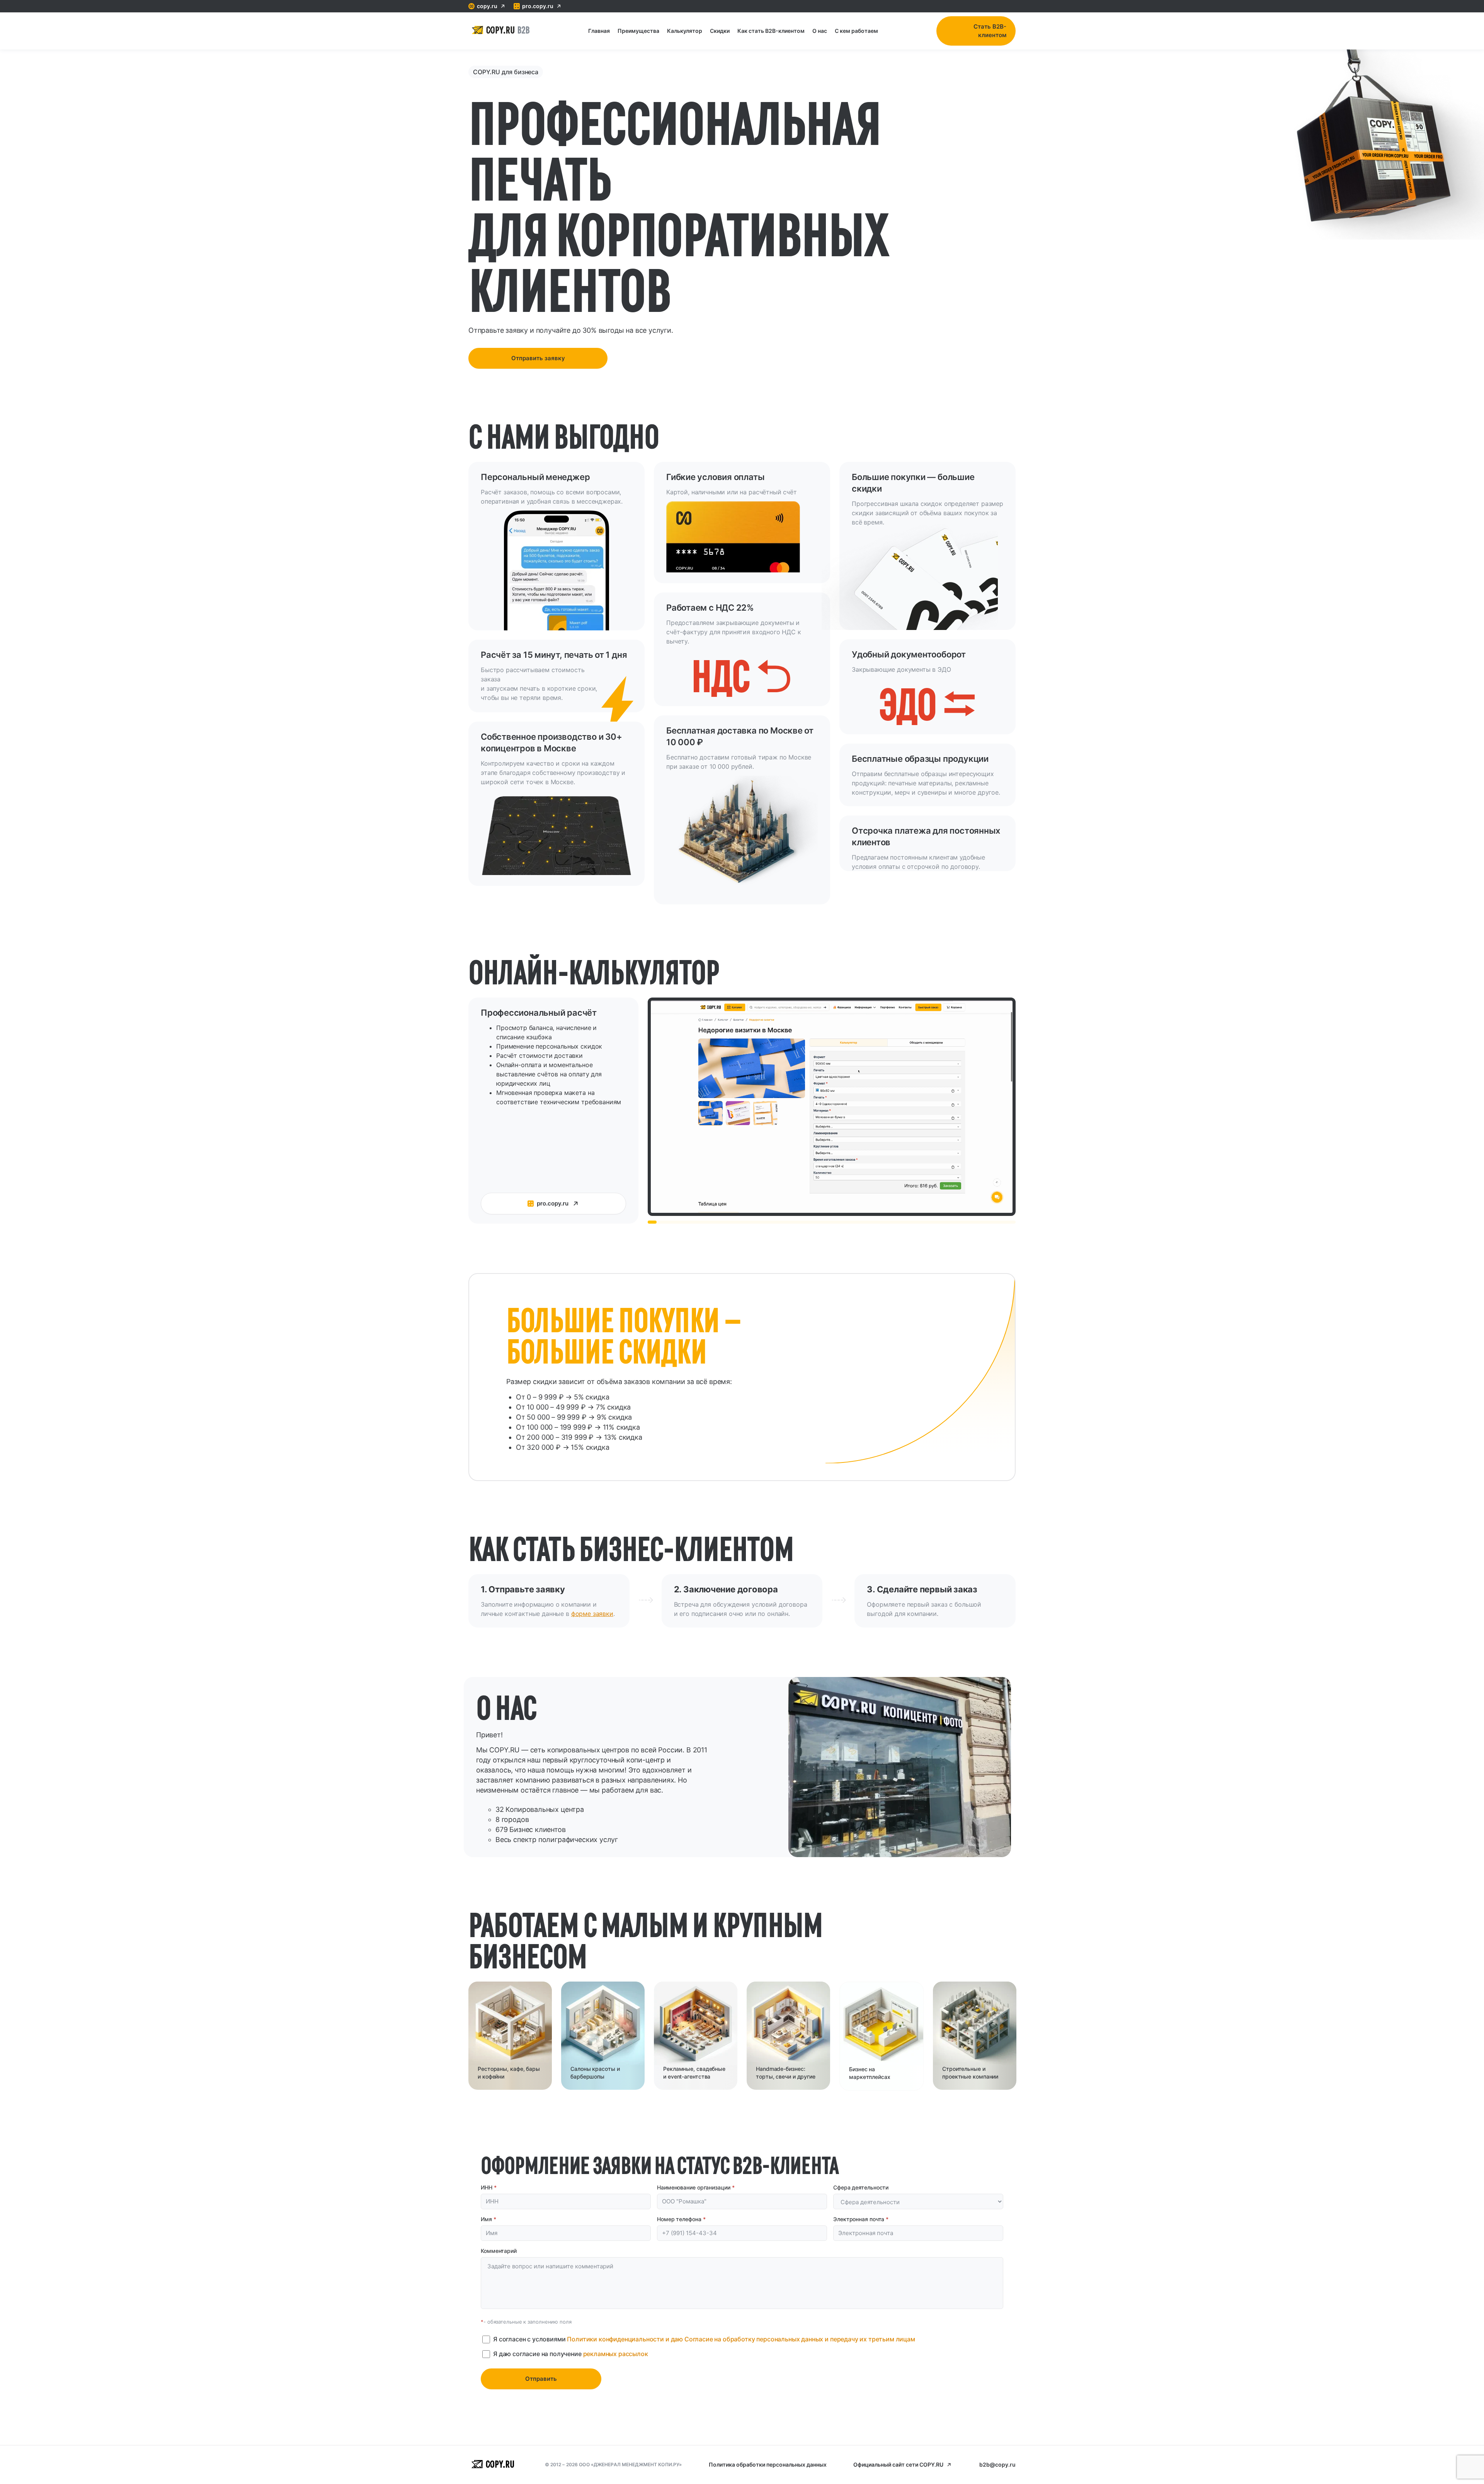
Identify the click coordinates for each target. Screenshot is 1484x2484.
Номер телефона (681, 2219)
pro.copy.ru (538, 6)
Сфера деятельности (861, 2187)
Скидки (720, 31)
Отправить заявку (538, 358)
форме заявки (592, 1614)
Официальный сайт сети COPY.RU (898, 2464)
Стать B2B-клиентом (990, 31)
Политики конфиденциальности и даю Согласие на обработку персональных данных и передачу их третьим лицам (741, 2339)
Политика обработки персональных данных (768, 2464)
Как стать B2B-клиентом (771, 31)
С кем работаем (856, 31)
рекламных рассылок (616, 2354)
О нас (820, 31)
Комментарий (499, 2251)
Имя (488, 2219)
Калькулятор (685, 31)
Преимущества (638, 31)
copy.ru (487, 6)
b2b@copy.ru (997, 2464)
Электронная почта (861, 2219)
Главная (599, 31)
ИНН (489, 2187)
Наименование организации (696, 2187)
